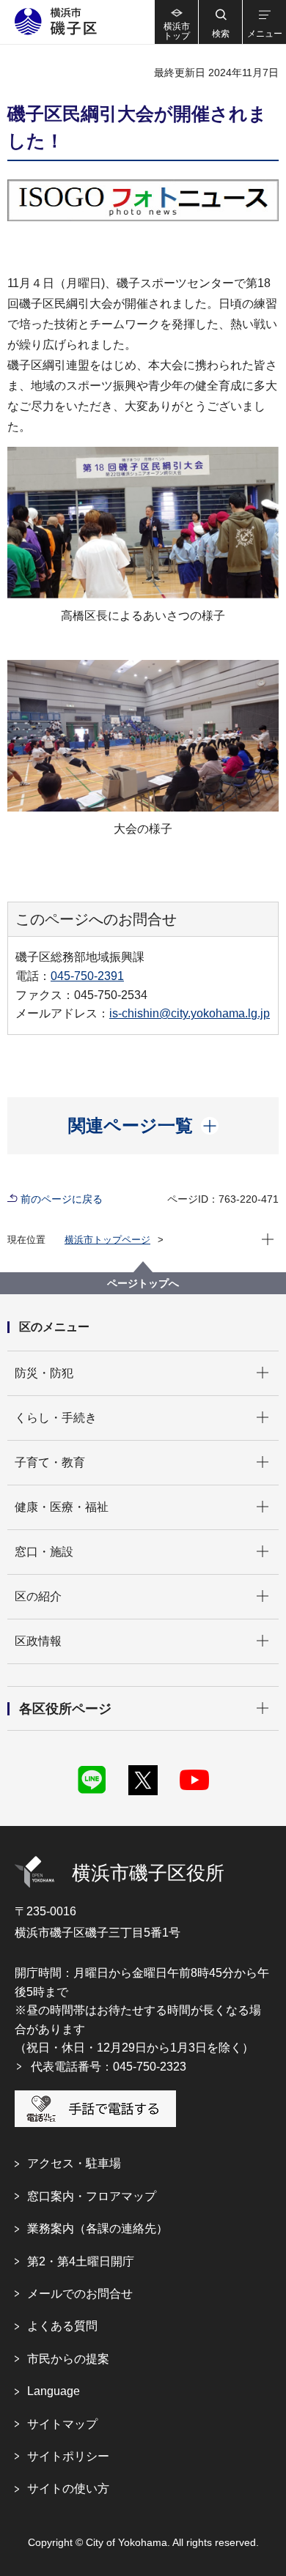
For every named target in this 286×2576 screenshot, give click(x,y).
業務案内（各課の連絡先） (98, 2228)
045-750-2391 (87, 976)
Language (54, 2391)
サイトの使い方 (68, 2488)
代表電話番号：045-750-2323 (109, 2067)
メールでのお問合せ (80, 2294)
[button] (220, 22)
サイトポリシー (68, 2456)
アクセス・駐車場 (74, 2163)
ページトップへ (143, 1283)
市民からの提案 (68, 2359)
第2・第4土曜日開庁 (81, 2261)
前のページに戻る (62, 1199)
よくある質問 (62, 2326)
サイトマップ (62, 2424)
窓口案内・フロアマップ (92, 2196)
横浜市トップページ (107, 1240)
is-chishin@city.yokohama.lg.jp (190, 1013)
